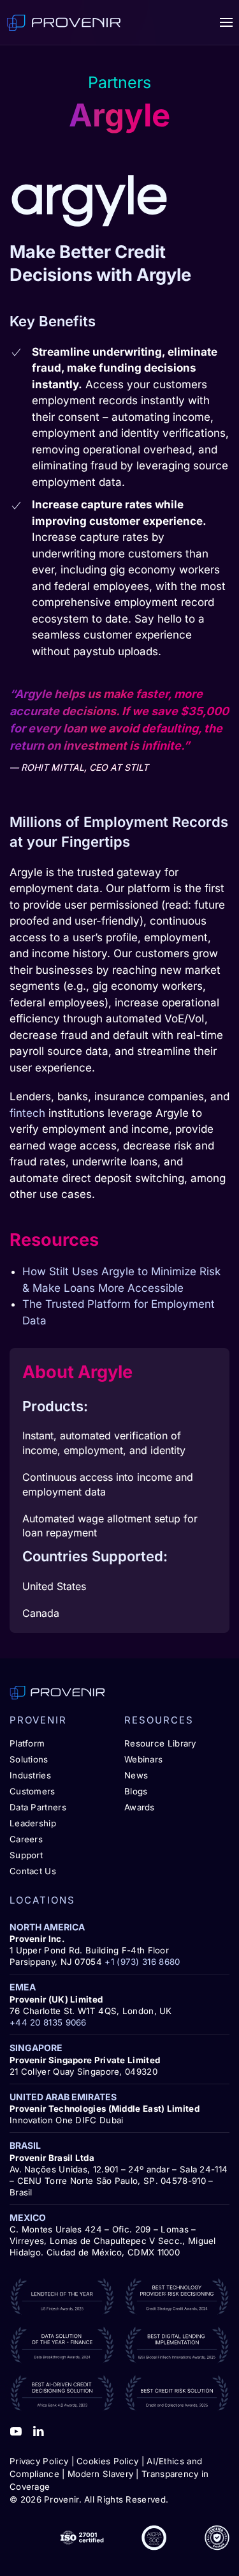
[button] (226, 22)
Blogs (136, 1791)
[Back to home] (64, 22)
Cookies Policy (107, 2461)
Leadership (33, 1823)
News (136, 1775)
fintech (27, 1113)
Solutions (29, 1759)
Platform (27, 1743)
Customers (33, 1791)
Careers (26, 1839)
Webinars (143, 1759)
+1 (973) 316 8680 (142, 1962)
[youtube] (16, 2430)
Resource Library (160, 1743)
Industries (30, 1775)
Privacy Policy (39, 2461)
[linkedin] (38, 2430)
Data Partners (38, 1807)
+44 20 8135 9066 (48, 2022)
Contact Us (33, 1871)
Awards (140, 1807)
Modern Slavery (100, 2474)
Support (26, 1855)
